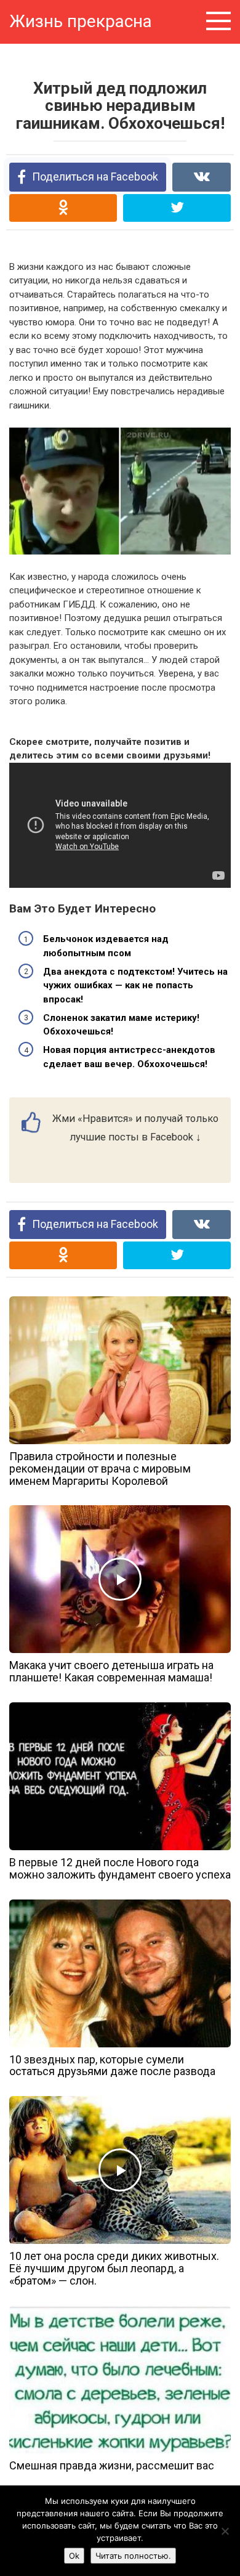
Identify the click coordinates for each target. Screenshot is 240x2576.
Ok (74, 2556)
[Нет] (225, 2531)
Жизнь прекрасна (81, 21)
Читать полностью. (133, 2556)
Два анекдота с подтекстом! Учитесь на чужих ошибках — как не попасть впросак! (135, 985)
